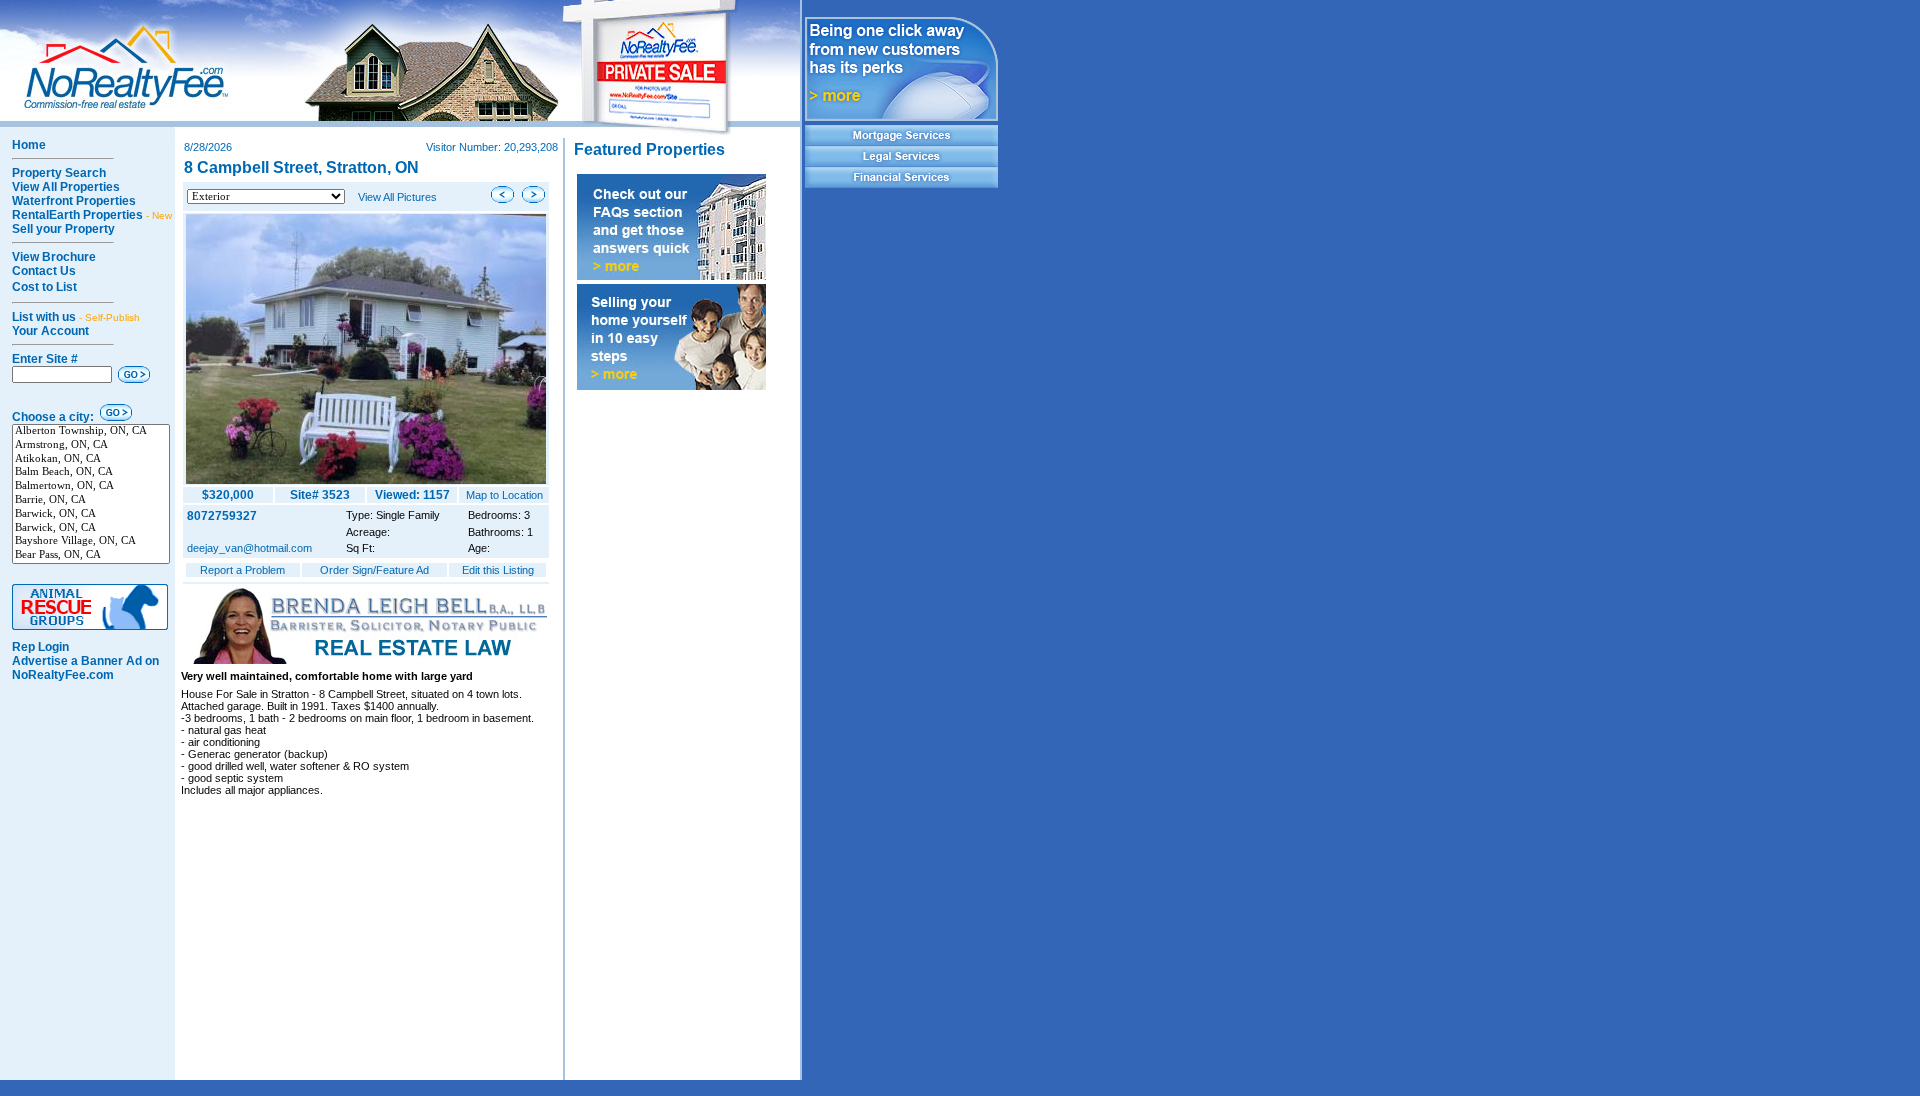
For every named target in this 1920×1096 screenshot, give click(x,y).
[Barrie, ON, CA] (91, 501)
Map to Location (504, 495)
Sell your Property (63, 229)
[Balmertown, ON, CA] (91, 487)
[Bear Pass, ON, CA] (91, 556)
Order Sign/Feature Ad (374, 570)
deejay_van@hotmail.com (249, 548)
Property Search (59, 173)
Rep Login (40, 647)
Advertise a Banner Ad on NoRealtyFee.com (85, 668)
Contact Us (44, 271)
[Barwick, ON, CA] (91, 515)
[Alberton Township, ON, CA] (91, 432)
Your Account (50, 331)
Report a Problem (242, 570)
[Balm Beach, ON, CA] (91, 473)
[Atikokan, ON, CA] (91, 460)
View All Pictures (397, 197)
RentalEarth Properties (92, 215)
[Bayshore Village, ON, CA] (91, 542)
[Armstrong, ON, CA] (91, 446)
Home (29, 145)
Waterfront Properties (74, 201)
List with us (76, 317)
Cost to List (44, 287)
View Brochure (54, 257)
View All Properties (66, 187)
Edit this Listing (498, 570)
